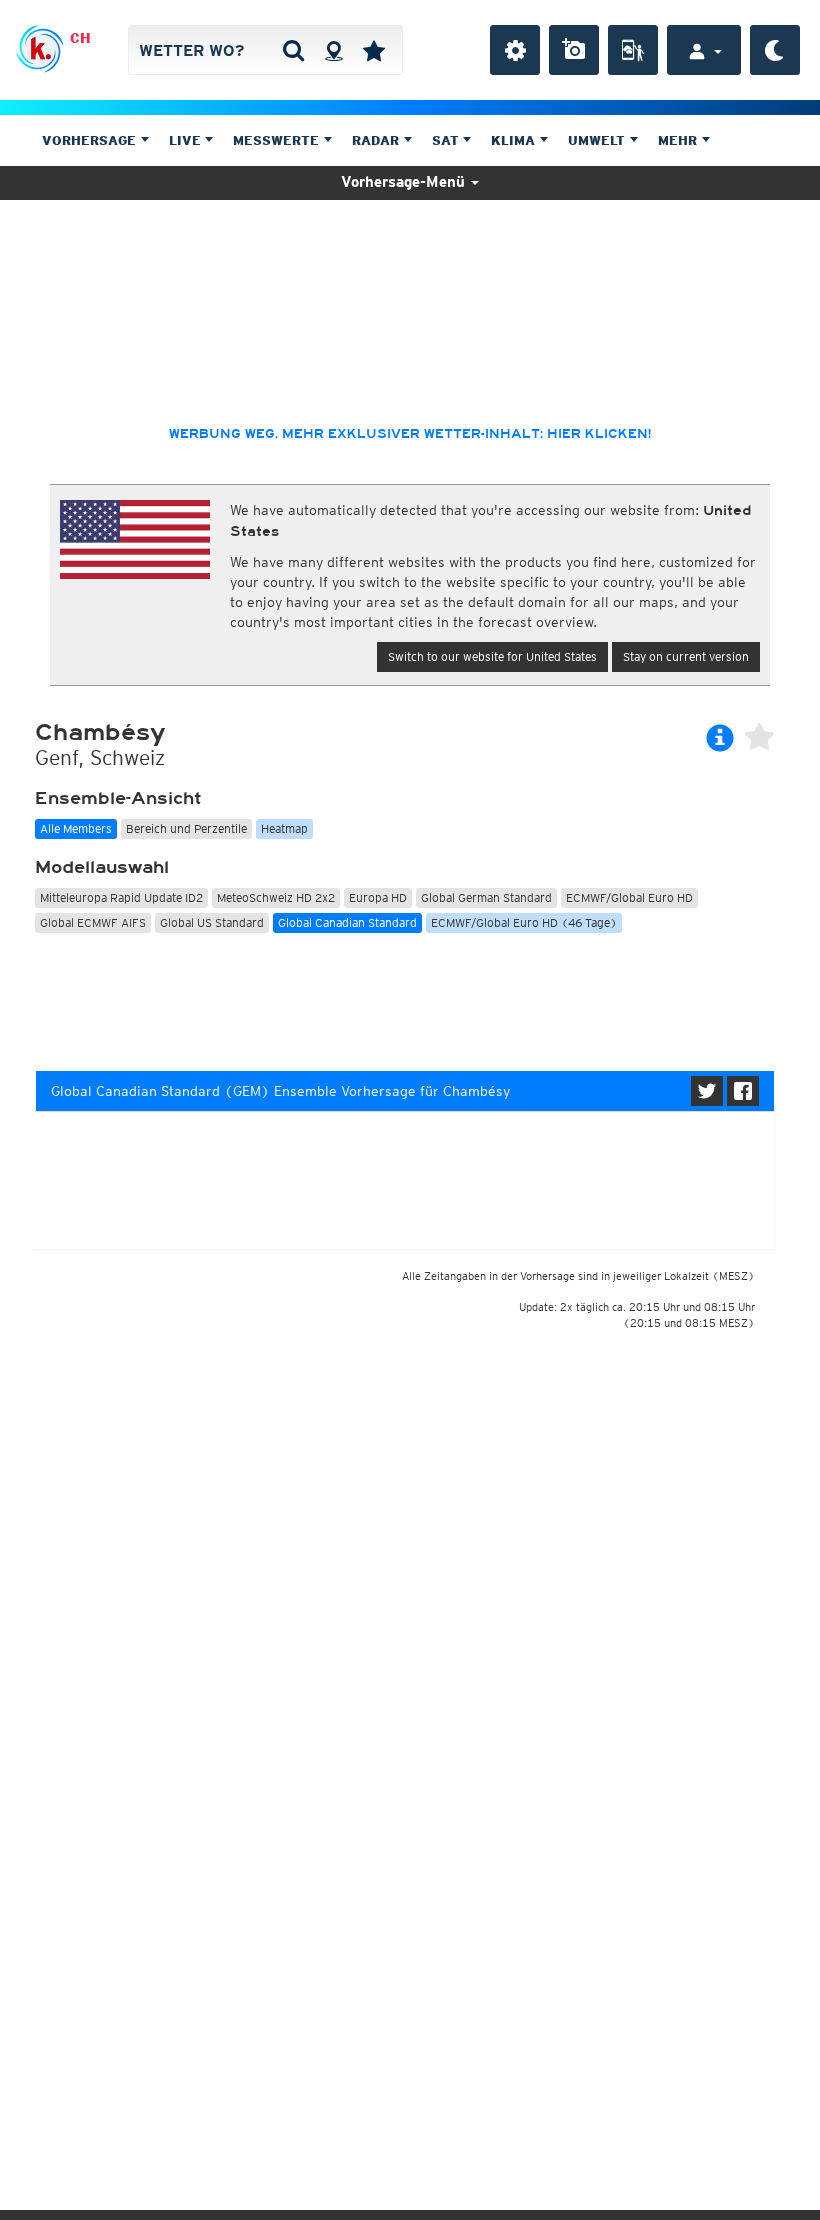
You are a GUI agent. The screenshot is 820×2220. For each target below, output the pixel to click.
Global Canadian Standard (347, 922)
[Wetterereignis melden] (633, 50)
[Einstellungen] (515, 50)
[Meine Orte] (374, 50)
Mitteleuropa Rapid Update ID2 (121, 897)
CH (80, 38)
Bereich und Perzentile (186, 828)
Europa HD (378, 897)
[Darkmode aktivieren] (775, 50)
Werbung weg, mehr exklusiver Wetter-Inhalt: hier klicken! (410, 434)
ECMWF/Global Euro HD (629, 897)
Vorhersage (91, 140)
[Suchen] (293, 50)
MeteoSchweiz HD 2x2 (276, 897)
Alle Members (76, 828)
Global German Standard (486, 897)
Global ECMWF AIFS (93, 922)
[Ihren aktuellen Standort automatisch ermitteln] (333, 50)
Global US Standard (212, 922)
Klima (515, 140)
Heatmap (284, 828)
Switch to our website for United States (492, 656)
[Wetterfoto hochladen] (574, 50)
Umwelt (598, 140)
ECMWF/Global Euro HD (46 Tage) (524, 922)
